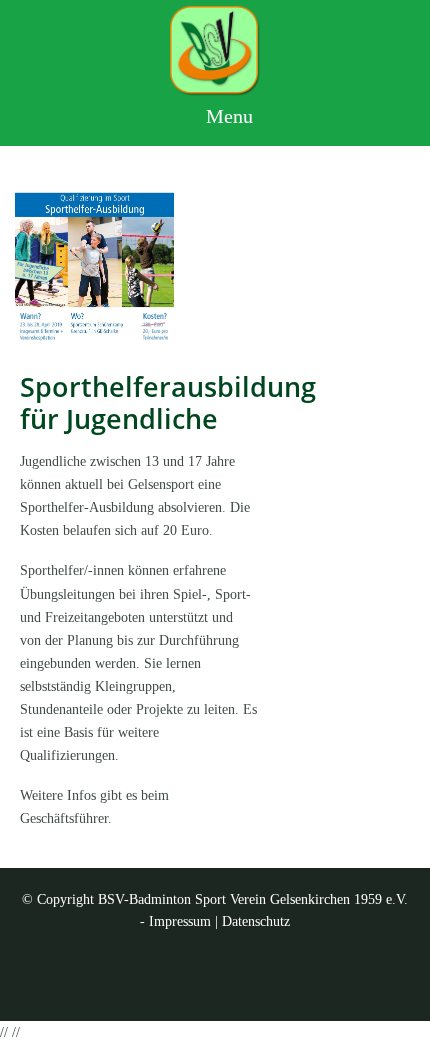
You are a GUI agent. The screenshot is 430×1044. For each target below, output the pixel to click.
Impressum (180, 921)
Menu (227, 116)
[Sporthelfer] (94, 264)
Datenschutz (256, 921)
